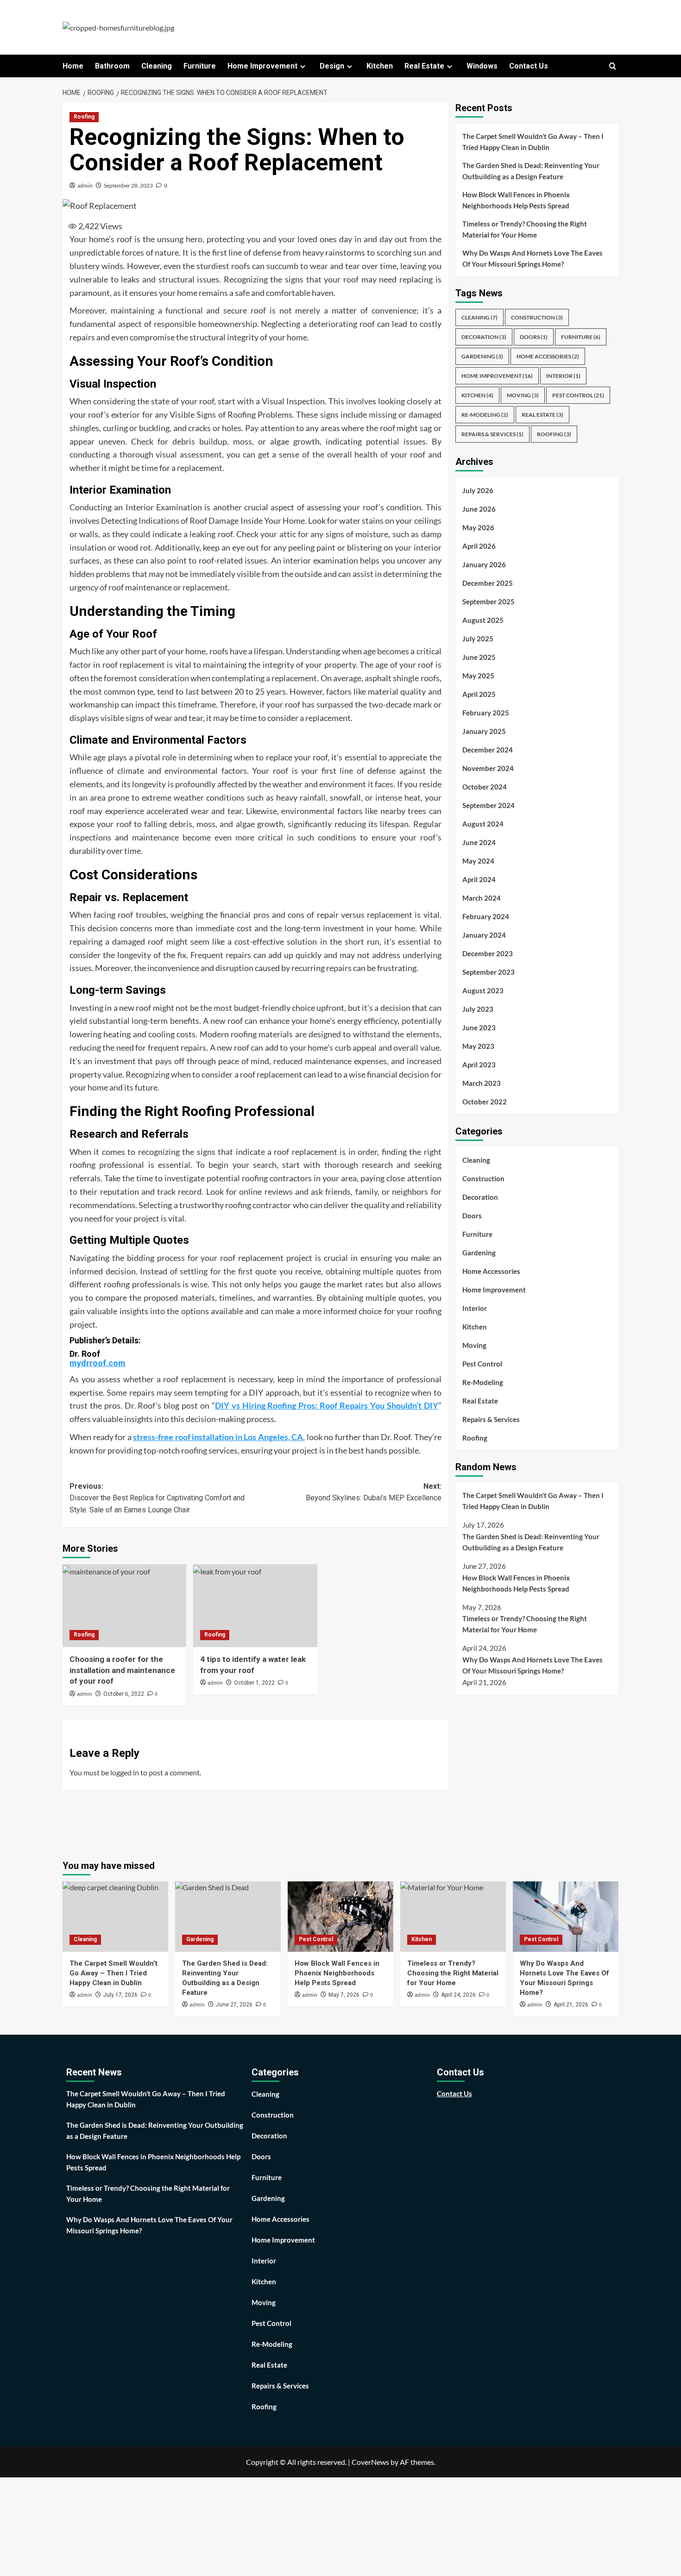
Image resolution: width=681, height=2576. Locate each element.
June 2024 (479, 843)
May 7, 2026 (344, 1995)
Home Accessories (548, 357)
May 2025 (478, 676)
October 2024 (485, 787)
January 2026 (484, 565)
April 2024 (479, 880)
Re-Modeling (485, 415)
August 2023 (483, 991)
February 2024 (486, 917)
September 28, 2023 (128, 185)
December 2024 (488, 750)
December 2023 (488, 954)
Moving (523, 396)
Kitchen (380, 66)
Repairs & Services (492, 435)
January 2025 (484, 732)
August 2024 (483, 824)
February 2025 (486, 713)
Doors (534, 337)
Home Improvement (262, 66)
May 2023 (478, 1047)
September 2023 (489, 972)
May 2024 (478, 861)
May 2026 (478, 528)
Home (73, 66)
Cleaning (157, 66)
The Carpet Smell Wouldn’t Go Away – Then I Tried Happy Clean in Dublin (533, 142)
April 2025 (479, 695)
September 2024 (489, 806)
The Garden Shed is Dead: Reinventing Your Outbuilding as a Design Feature (531, 171)
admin (85, 185)
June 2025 (479, 658)
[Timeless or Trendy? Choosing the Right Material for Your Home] (453, 1917)
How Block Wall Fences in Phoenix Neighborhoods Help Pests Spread (516, 200)
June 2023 (479, 1028)
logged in (125, 1772)
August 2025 (483, 620)
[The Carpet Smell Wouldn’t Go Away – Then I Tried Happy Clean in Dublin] (115, 1917)
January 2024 (484, 935)
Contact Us (529, 66)
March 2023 (482, 1084)
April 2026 (479, 546)
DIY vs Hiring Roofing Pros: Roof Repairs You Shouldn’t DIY (327, 1405)
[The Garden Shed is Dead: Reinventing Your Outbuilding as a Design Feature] (228, 1917)
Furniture (200, 66)
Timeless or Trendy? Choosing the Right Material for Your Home (525, 229)
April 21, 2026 (571, 2005)
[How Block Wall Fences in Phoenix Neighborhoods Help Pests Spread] (340, 1917)
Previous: (157, 1498)
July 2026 (478, 491)
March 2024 (482, 898)
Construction (537, 318)
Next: (373, 1492)
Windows (482, 66)
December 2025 (488, 583)
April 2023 (479, 1065)
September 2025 (489, 602)
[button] (613, 66)
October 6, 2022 (124, 1694)
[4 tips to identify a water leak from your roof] (255, 1605)
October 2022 (485, 1102)
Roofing (84, 117)
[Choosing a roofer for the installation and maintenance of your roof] (124, 1605)
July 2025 (478, 639)
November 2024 (488, 769)
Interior (563, 376)
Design (332, 66)
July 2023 (478, 1009)
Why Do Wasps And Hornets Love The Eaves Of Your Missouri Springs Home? (533, 258)
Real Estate (424, 66)
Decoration (484, 337)
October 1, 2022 (254, 1683)
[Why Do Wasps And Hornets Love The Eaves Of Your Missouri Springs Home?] (566, 1917)
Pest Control (578, 396)
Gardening (482, 357)
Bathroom (112, 66)
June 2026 (479, 509)
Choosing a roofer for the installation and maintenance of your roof (122, 1670)
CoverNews (370, 2462)
